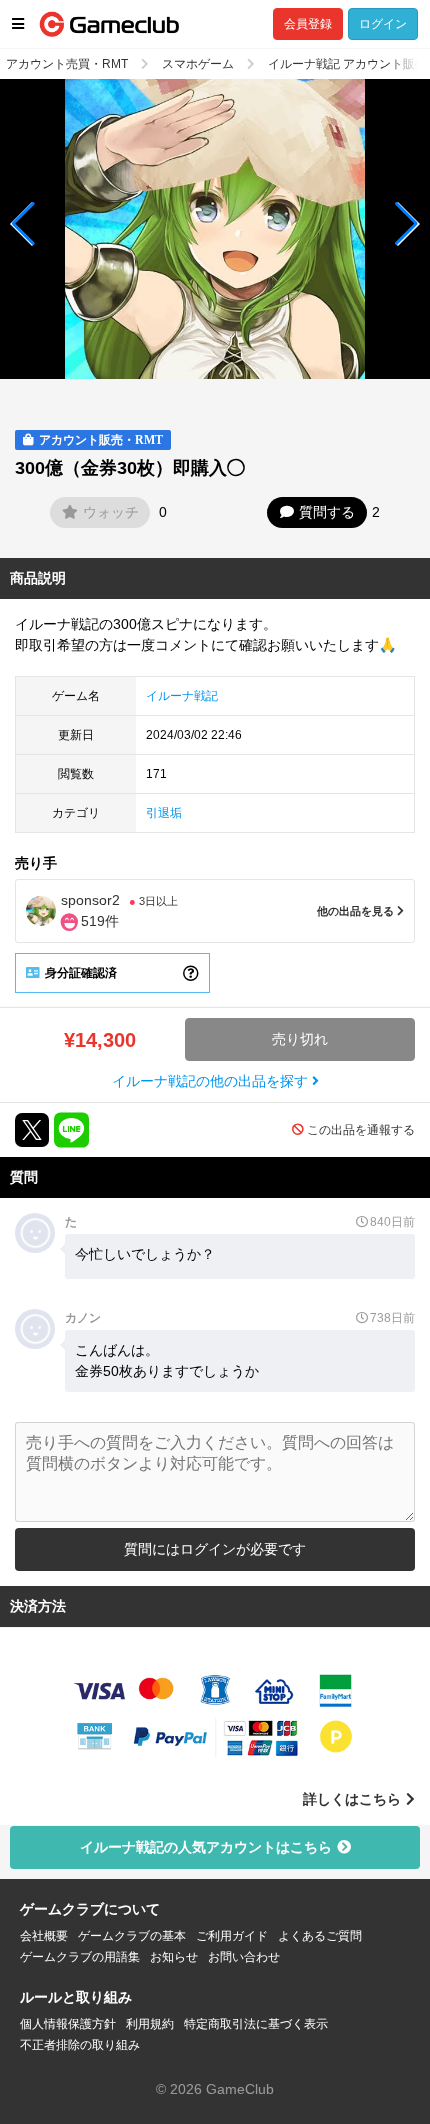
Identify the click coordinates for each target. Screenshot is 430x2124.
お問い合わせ (244, 1957)
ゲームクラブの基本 (132, 1936)
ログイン (383, 24)
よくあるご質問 (320, 1936)
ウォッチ (111, 512)
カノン (83, 1318)
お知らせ (174, 1957)
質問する (327, 512)
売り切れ (300, 1039)
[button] (23, 224)
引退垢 (164, 813)
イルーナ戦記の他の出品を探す (212, 1081)
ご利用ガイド (232, 1936)
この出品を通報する (361, 1130)
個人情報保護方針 (68, 2024)
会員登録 (308, 24)
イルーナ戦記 (182, 696)
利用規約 (150, 2024)
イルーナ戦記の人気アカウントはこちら (206, 1847)
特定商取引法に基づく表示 (256, 2024)
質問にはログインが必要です (215, 1549)
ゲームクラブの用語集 (80, 1957)
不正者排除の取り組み (80, 2045)
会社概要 (44, 1936)
